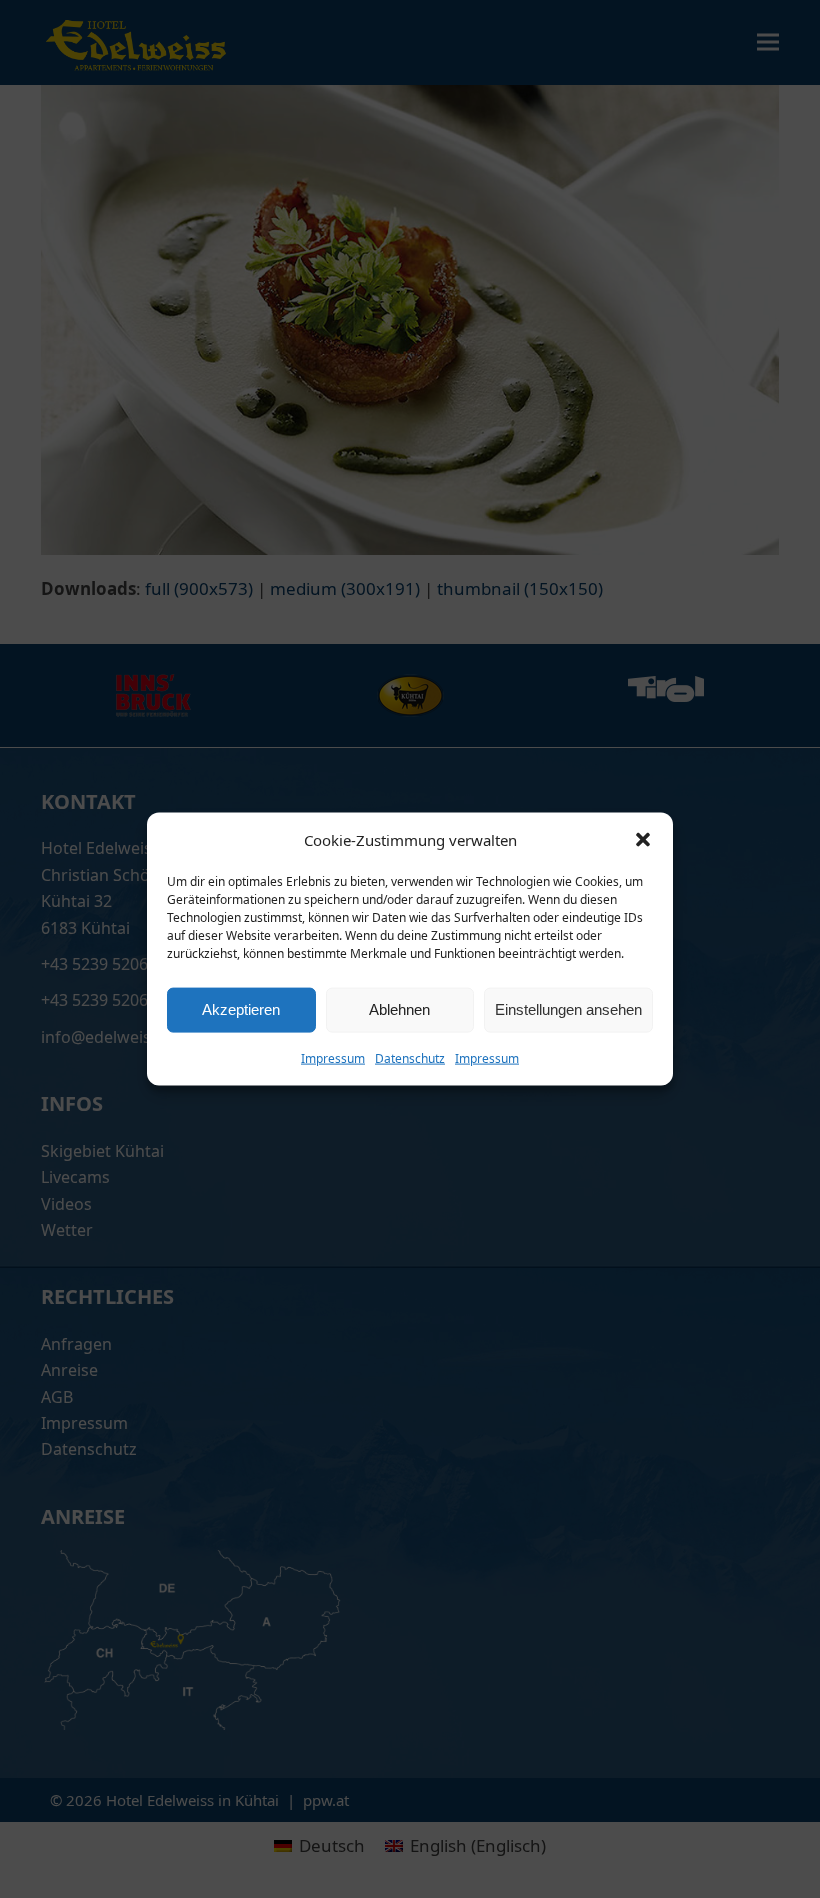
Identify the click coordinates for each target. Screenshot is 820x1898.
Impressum (333, 1057)
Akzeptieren (241, 1009)
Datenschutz (410, 1057)
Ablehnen (399, 1009)
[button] (643, 840)
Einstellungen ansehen (568, 1009)
